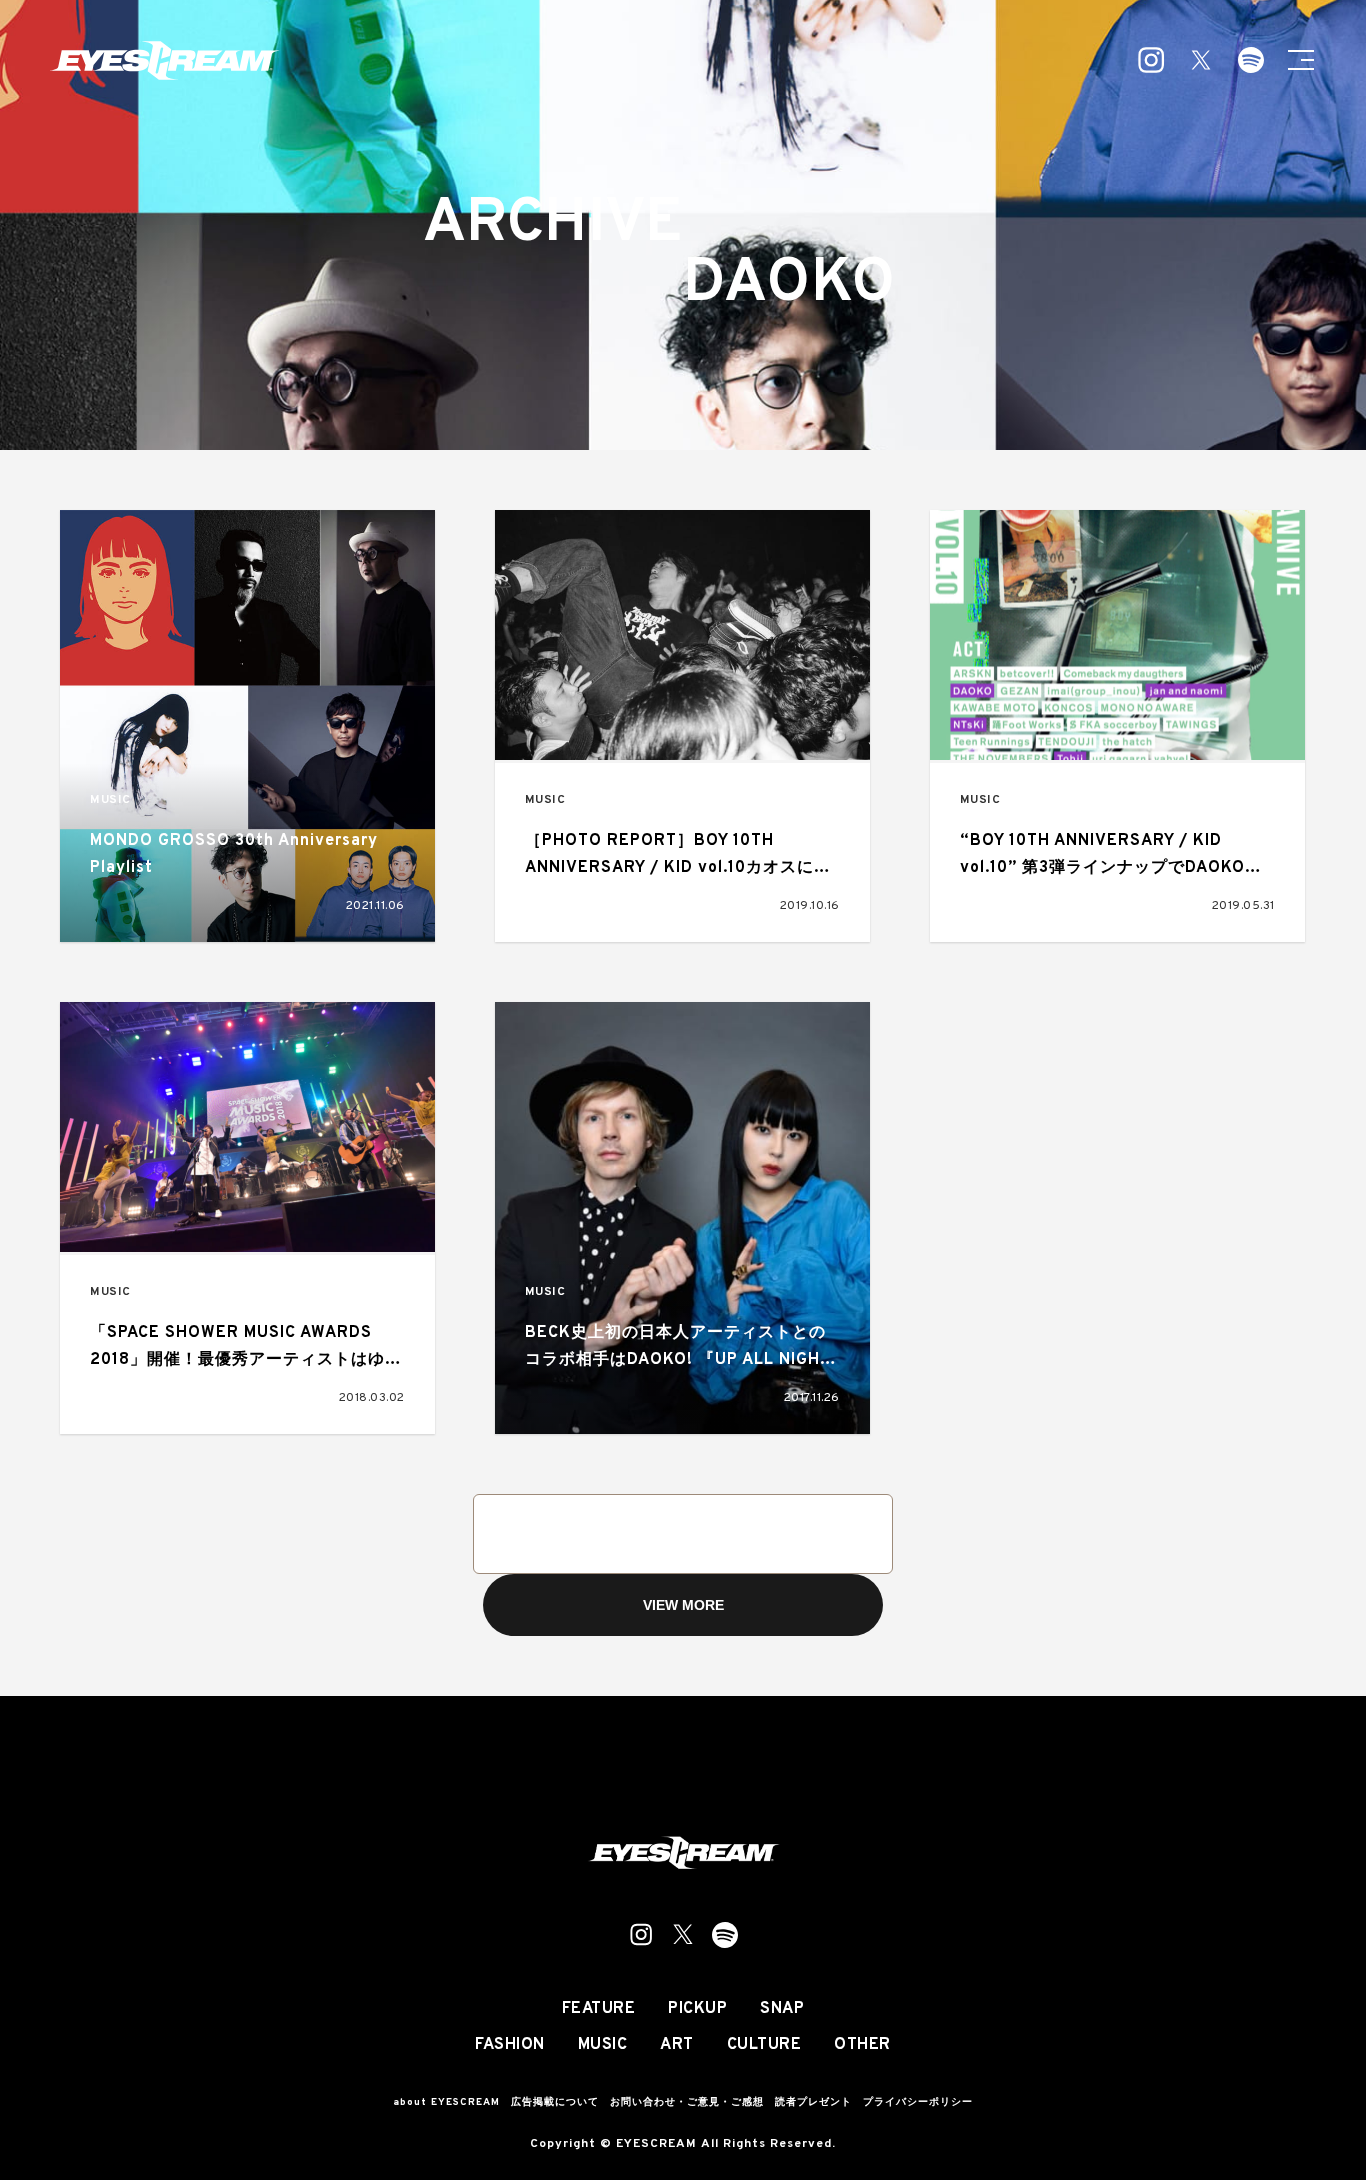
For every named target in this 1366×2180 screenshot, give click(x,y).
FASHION (510, 2045)
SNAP (782, 2009)
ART (677, 2045)
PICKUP (697, 2009)
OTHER (862, 2045)
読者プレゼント (813, 2102)
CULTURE (764, 2045)
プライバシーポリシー (918, 2102)
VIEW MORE (683, 1605)
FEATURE (599, 2009)
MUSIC (110, 800)
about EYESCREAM (446, 2102)
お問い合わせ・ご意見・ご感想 (687, 2102)
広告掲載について (555, 2102)
